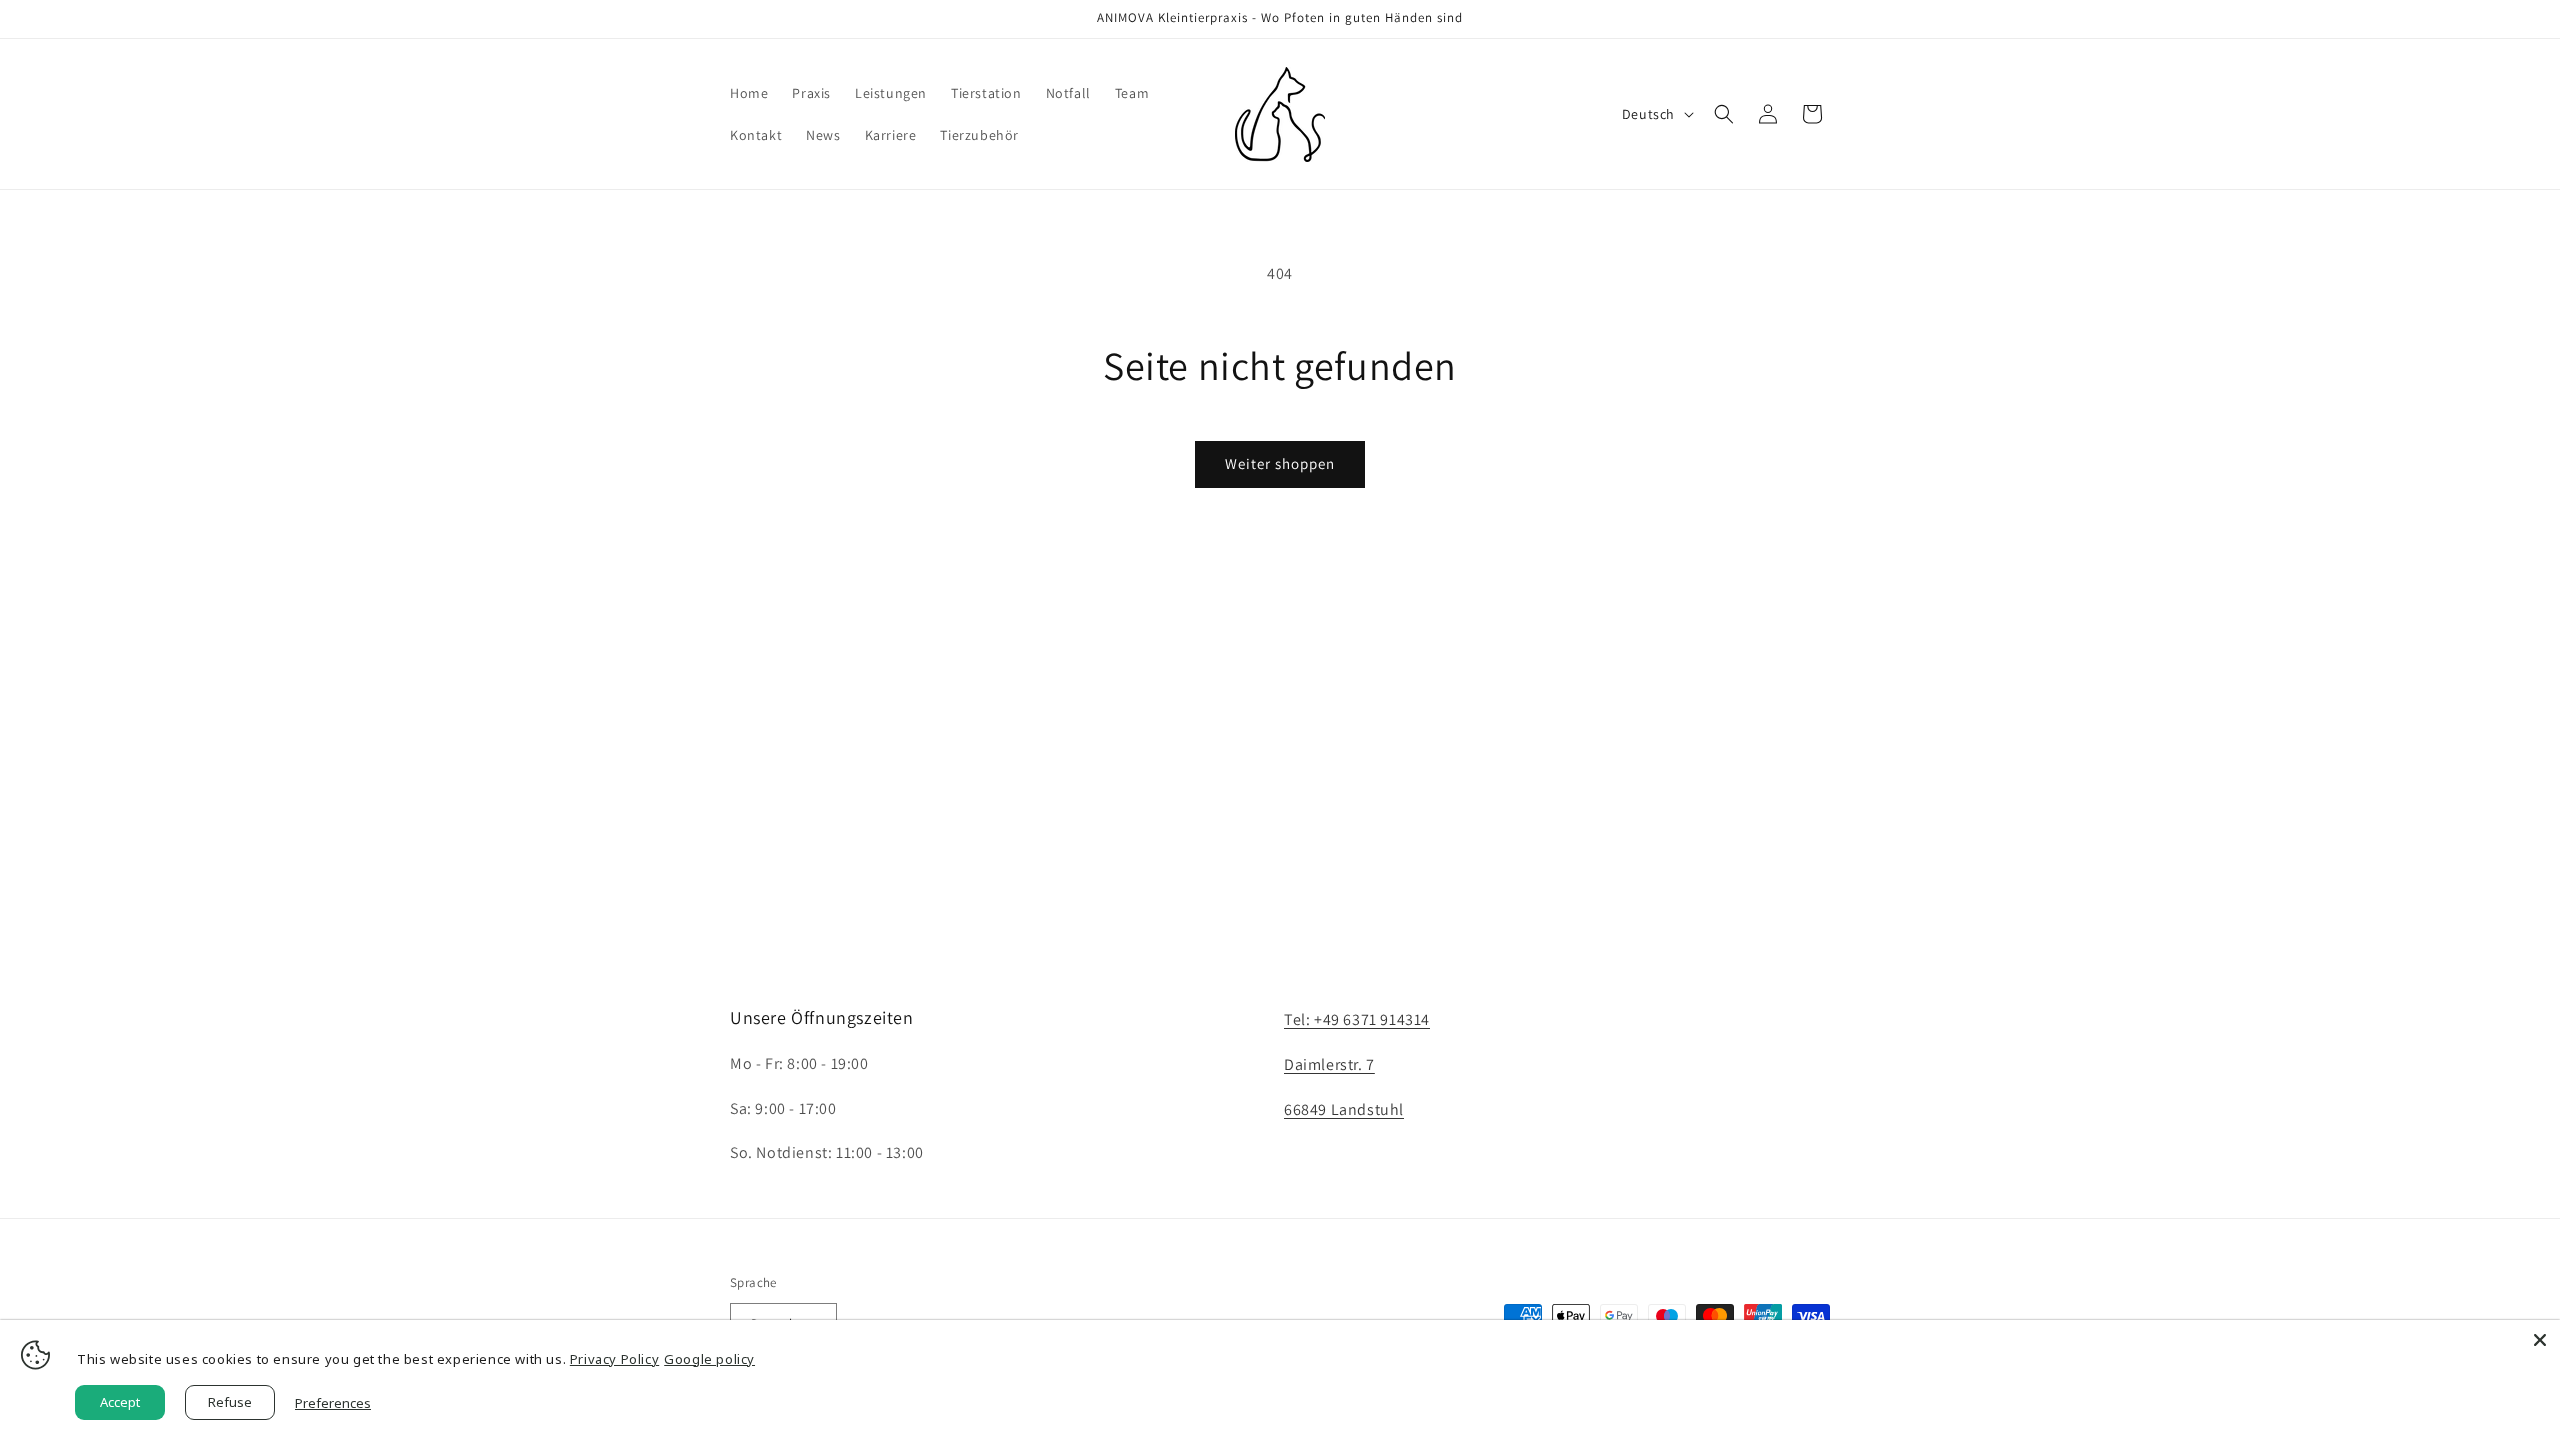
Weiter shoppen (1280, 463)
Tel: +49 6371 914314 (1357, 1019)
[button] (1724, 114)
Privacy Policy (614, 1359)
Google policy (709, 1359)
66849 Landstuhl (1344, 1109)
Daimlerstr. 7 (1329, 1064)
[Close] (2540, 1340)
